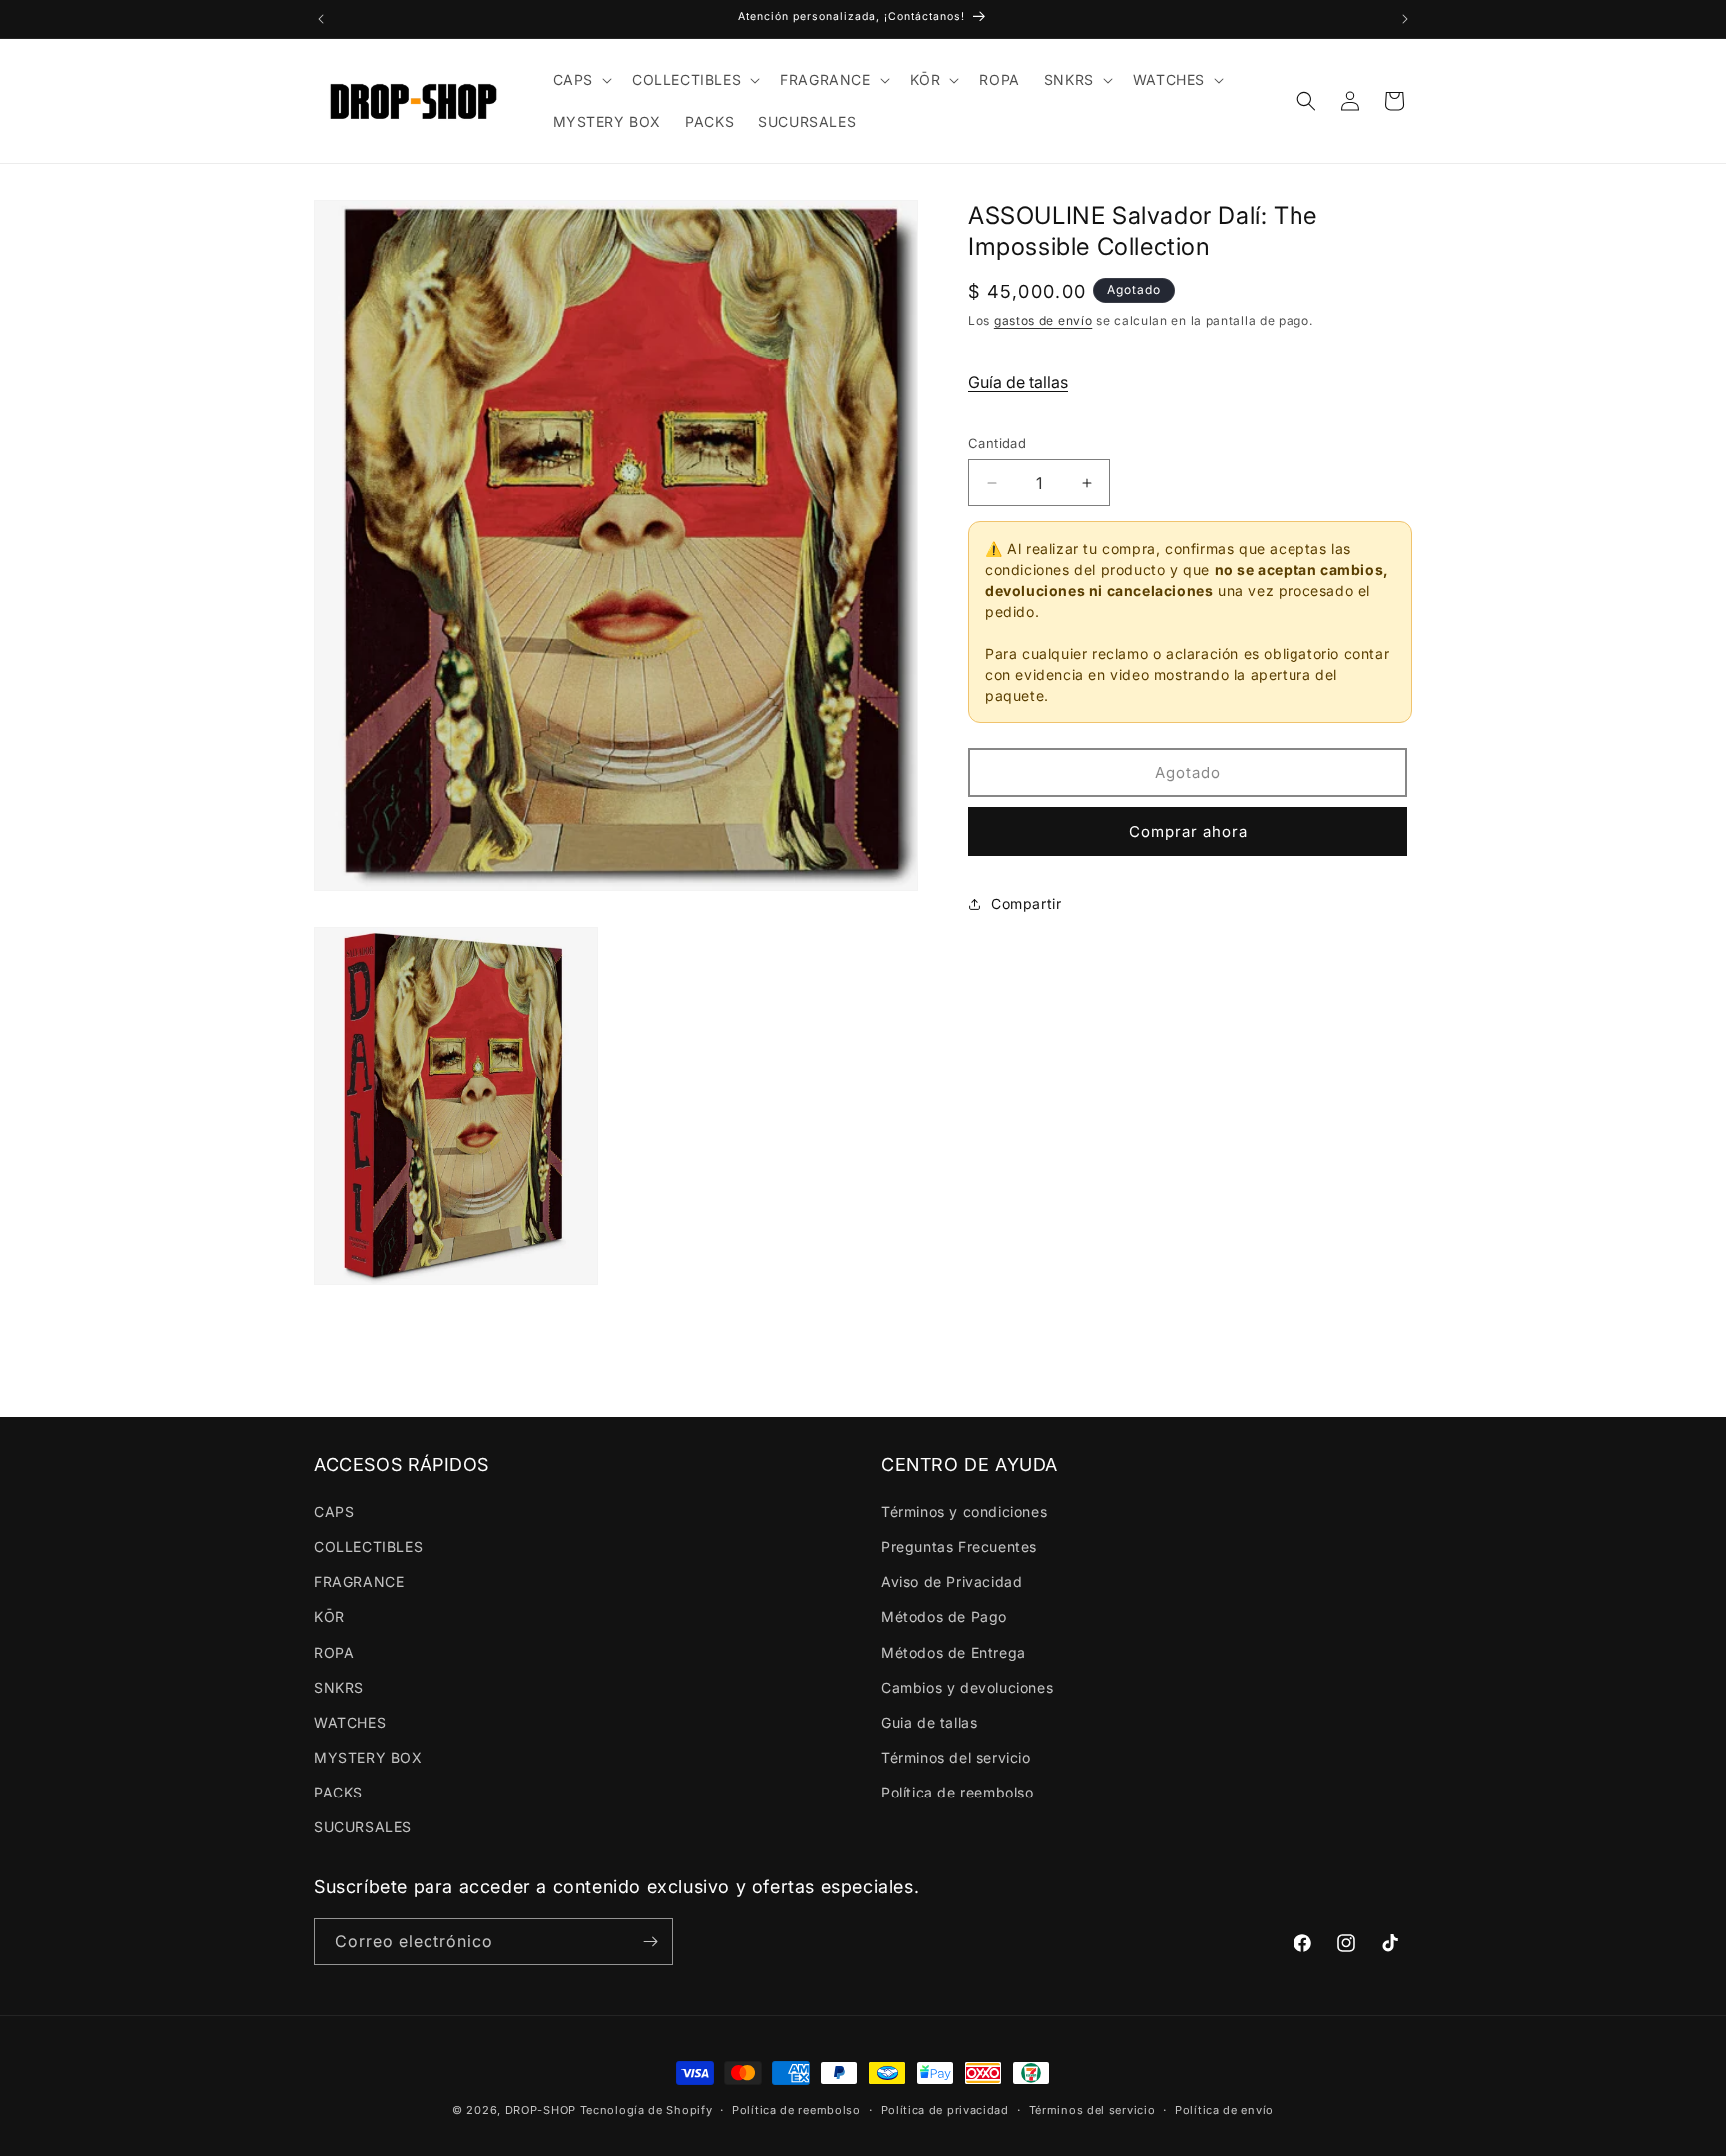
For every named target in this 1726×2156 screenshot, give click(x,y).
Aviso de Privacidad (951, 1581)
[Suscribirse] (650, 1942)
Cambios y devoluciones (967, 1687)
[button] (581, 80)
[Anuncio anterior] (321, 19)
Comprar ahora (1188, 831)
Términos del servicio (956, 1757)
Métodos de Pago (944, 1616)
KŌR (329, 1616)
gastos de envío (1043, 320)
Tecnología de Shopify (647, 2110)
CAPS (334, 1511)
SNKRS (339, 1687)
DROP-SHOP (541, 2110)
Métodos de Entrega (953, 1652)
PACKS (338, 1792)
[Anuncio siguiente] (1405, 19)
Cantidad (997, 443)
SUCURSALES (363, 1827)
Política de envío (1224, 2110)
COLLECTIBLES (368, 1546)
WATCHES (350, 1722)
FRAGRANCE (359, 1581)
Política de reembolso (957, 1792)
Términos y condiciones (964, 1511)
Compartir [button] (1026, 903)
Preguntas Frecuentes (959, 1546)
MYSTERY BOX (368, 1757)
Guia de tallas (929, 1722)
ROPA (334, 1652)
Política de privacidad (945, 2110)
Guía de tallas (1018, 382)
